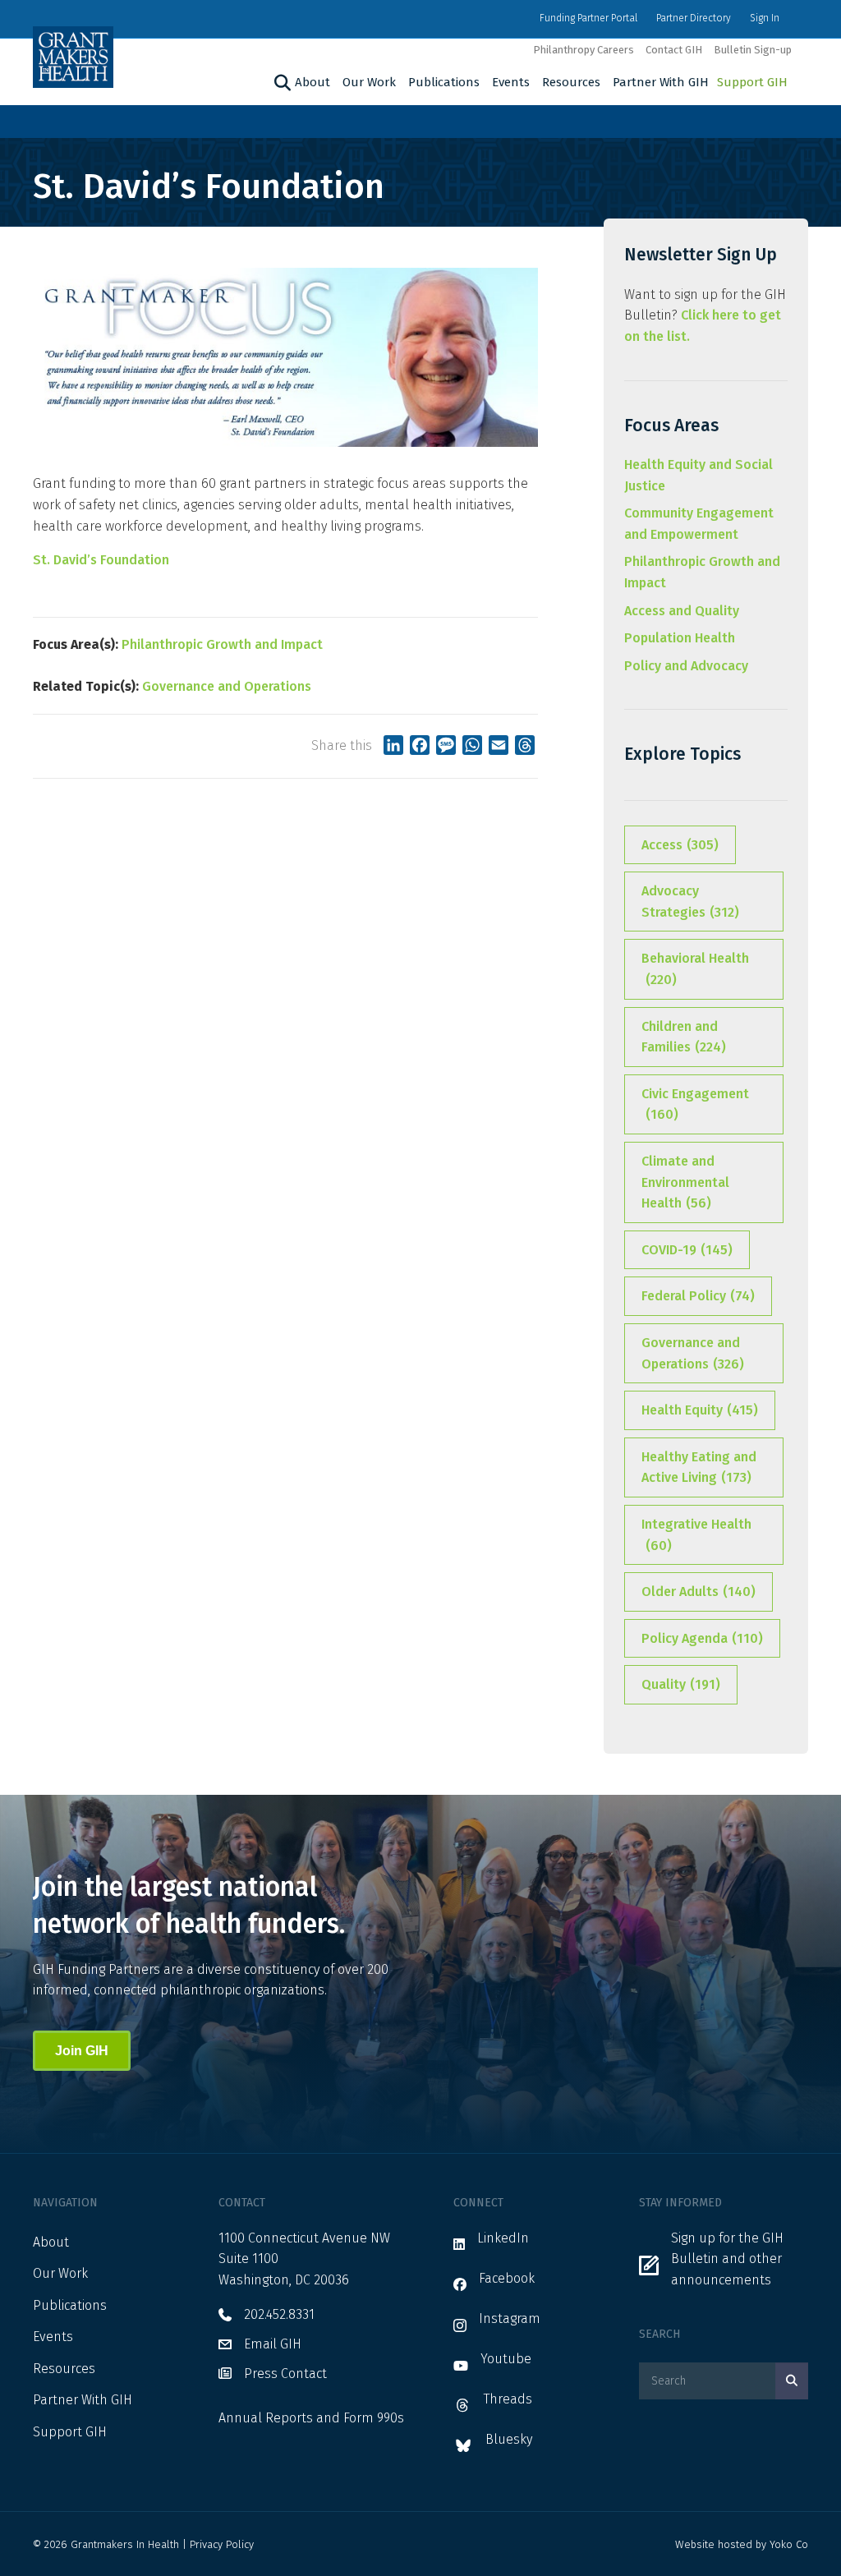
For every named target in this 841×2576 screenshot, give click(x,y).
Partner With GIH (661, 82)
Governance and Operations (227, 686)
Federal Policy (698, 1296)
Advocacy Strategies (690, 902)
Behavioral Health (695, 969)
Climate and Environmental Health (685, 1182)
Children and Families (684, 1037)
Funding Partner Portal (588, 18)
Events (511, 82)
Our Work (369, 82)
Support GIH (752, 82)
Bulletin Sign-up (753, 50)
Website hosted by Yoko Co (742, 2544)
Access (680, 845)
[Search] (280, 83)
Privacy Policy (222, 2544)
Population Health (680, 638)
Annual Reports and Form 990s (311, 2418)
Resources (571, 82)
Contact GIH (674, 50)
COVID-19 (687, 1250)
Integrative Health (696, 1535)
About (313, 82)
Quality (681, 1684)
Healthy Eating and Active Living (699, 1467)
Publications (444, 82)
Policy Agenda (702, 1638)
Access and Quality (682, 611)
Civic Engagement (695, 1104)
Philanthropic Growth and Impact (222, 644)
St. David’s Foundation (101, 560)
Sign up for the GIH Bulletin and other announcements (727, 2259)
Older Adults (699, 1592)
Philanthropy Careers (584, 50)
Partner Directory (694, 18)
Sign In (765, 18)
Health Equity (700, 1410)
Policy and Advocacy (686, 666)
